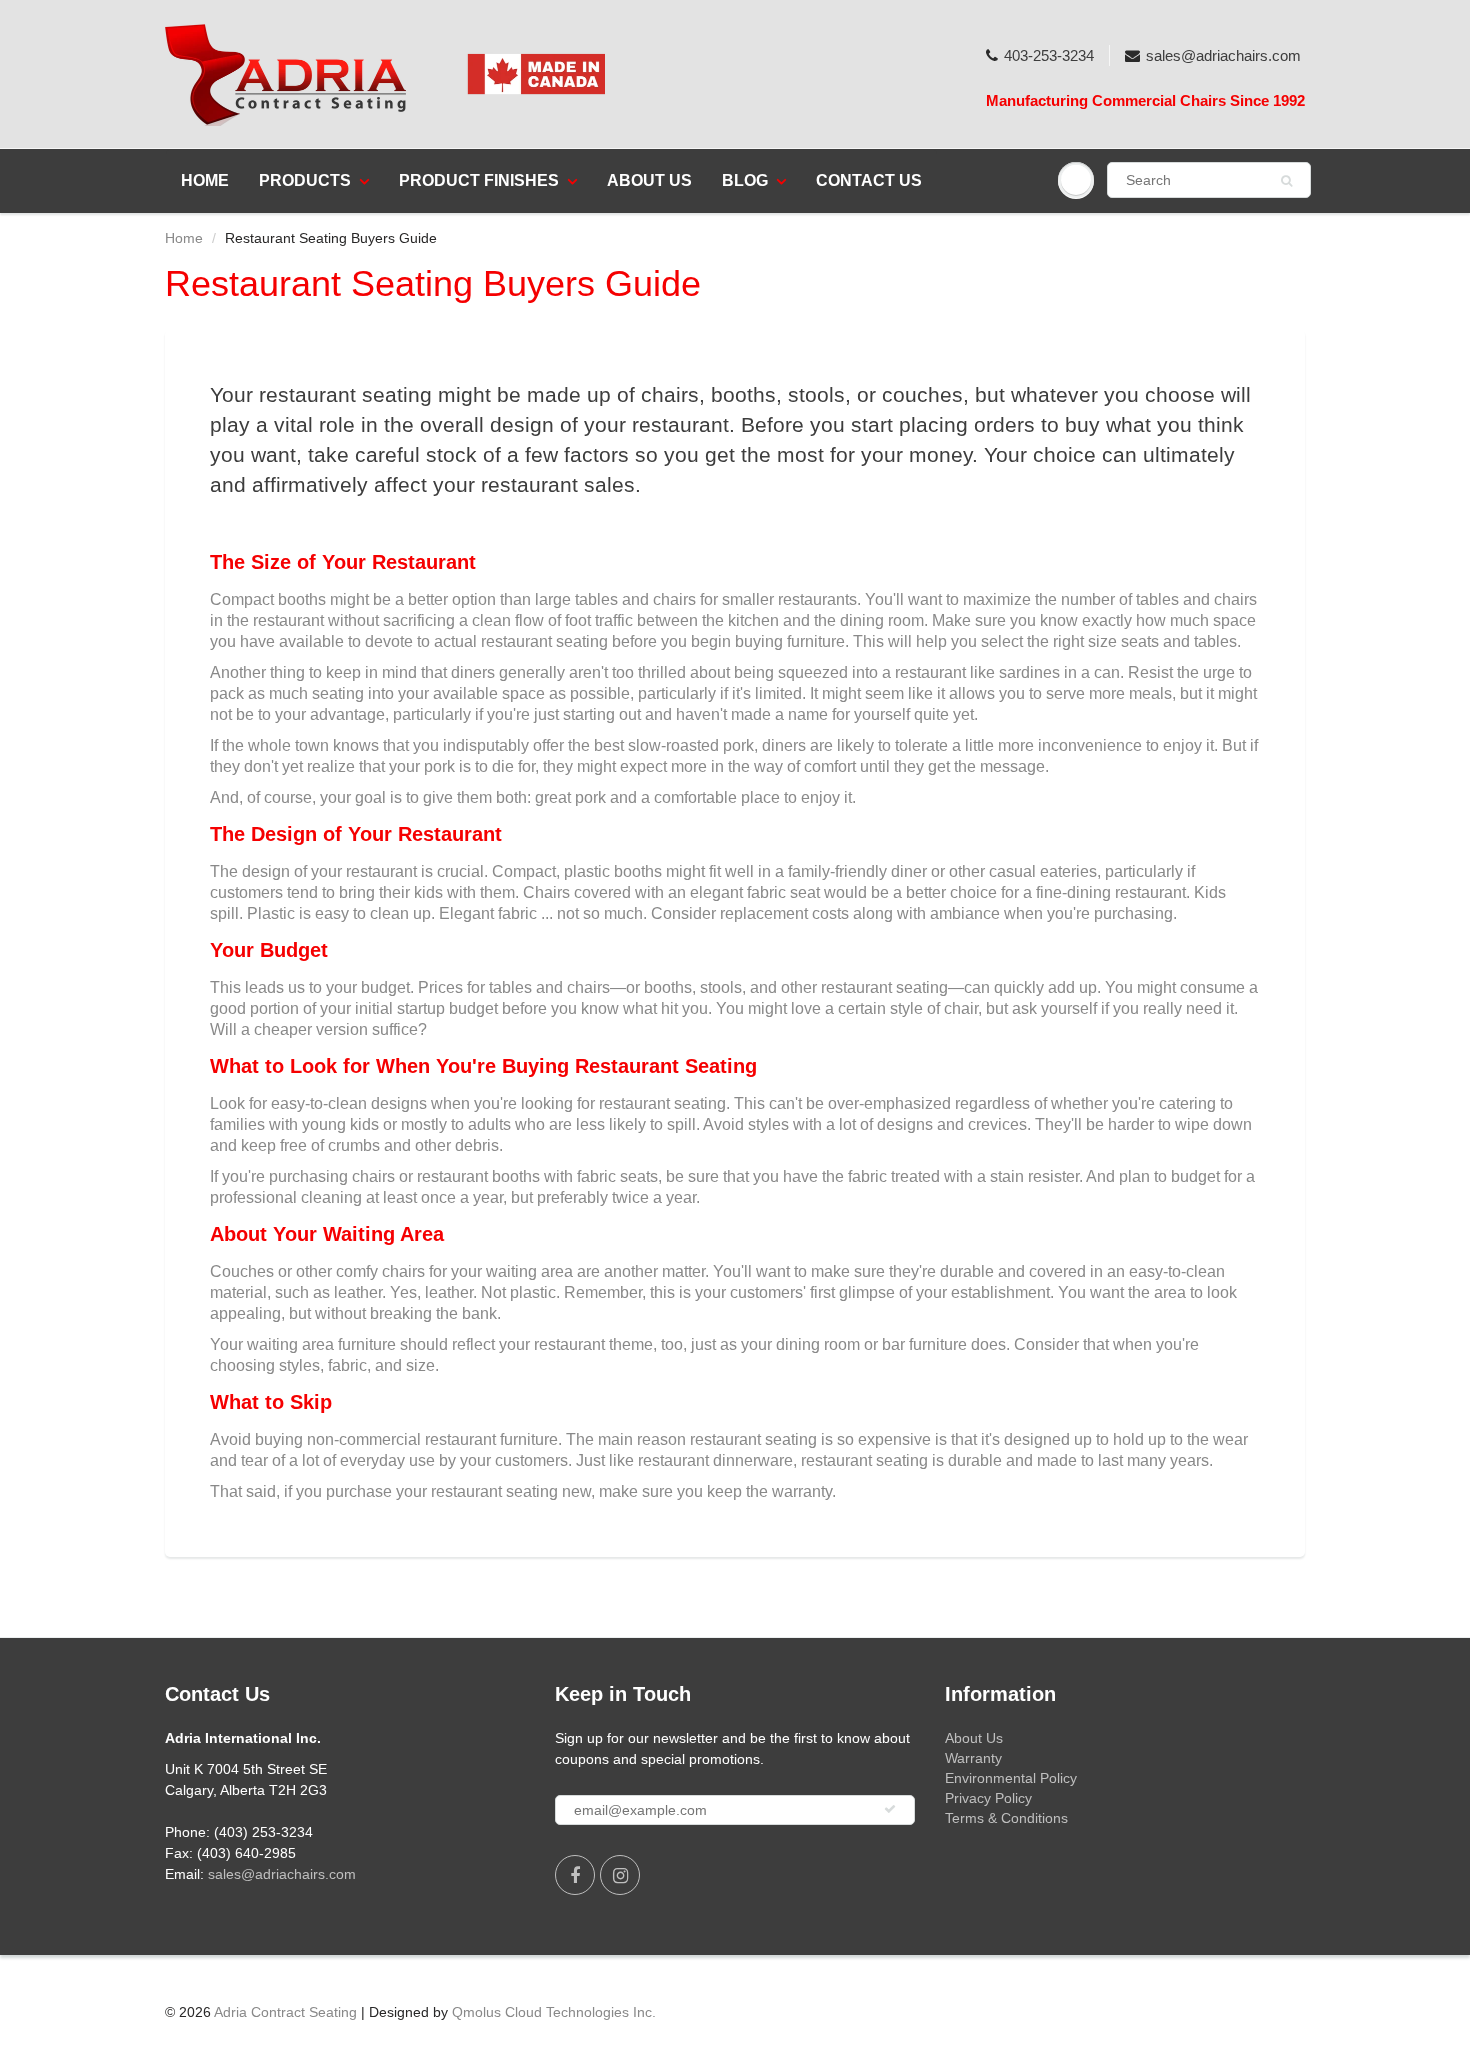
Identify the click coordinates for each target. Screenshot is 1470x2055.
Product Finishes (479, 180)
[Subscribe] (890, 1809)
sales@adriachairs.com (1223, 55)
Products (305, 180)
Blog (745, 180)
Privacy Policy (988, 1798)
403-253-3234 (1049, 55)
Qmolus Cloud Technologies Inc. (554, 2012)
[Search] (1286, 181)
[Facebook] (575, 1875)
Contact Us (869, 180)
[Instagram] (620, 1875)
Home (205, 180)
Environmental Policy (1011, 1778)
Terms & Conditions (1006, 1818)
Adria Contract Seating (285, 2012)
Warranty (973, 1758)
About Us (649, 180)
